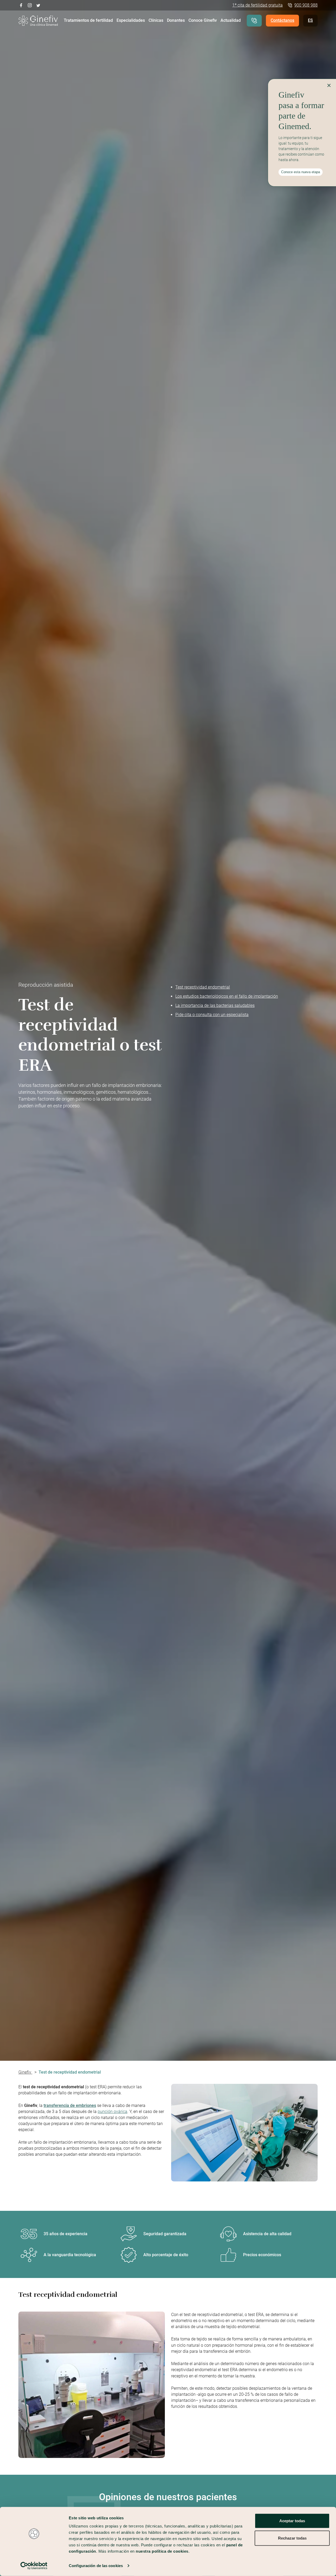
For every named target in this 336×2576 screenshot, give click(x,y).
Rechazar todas (292, 2538)
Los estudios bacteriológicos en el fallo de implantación (227, 996)
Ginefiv (25, 2072)
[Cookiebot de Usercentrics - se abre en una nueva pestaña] (34, 2566)
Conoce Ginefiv (203, 20)
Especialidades (131, 20)
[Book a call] (254, 21)
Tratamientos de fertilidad (88, 20)
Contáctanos (282, 20)
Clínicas (156, 20)
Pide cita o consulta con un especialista (212, 1015)
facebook (21, 5)
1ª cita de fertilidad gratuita (258, 5)
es (310, 20)
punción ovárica (112, 2112)
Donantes (176, 20)
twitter (38, 5)
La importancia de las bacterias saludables (215, 1005)
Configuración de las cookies (96, 2566)
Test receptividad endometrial (203, 987)
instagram (30, 5)
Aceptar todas (292, 2521)
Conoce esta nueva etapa (301, 172)
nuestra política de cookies (162, 2551)
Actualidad (231, 20)
